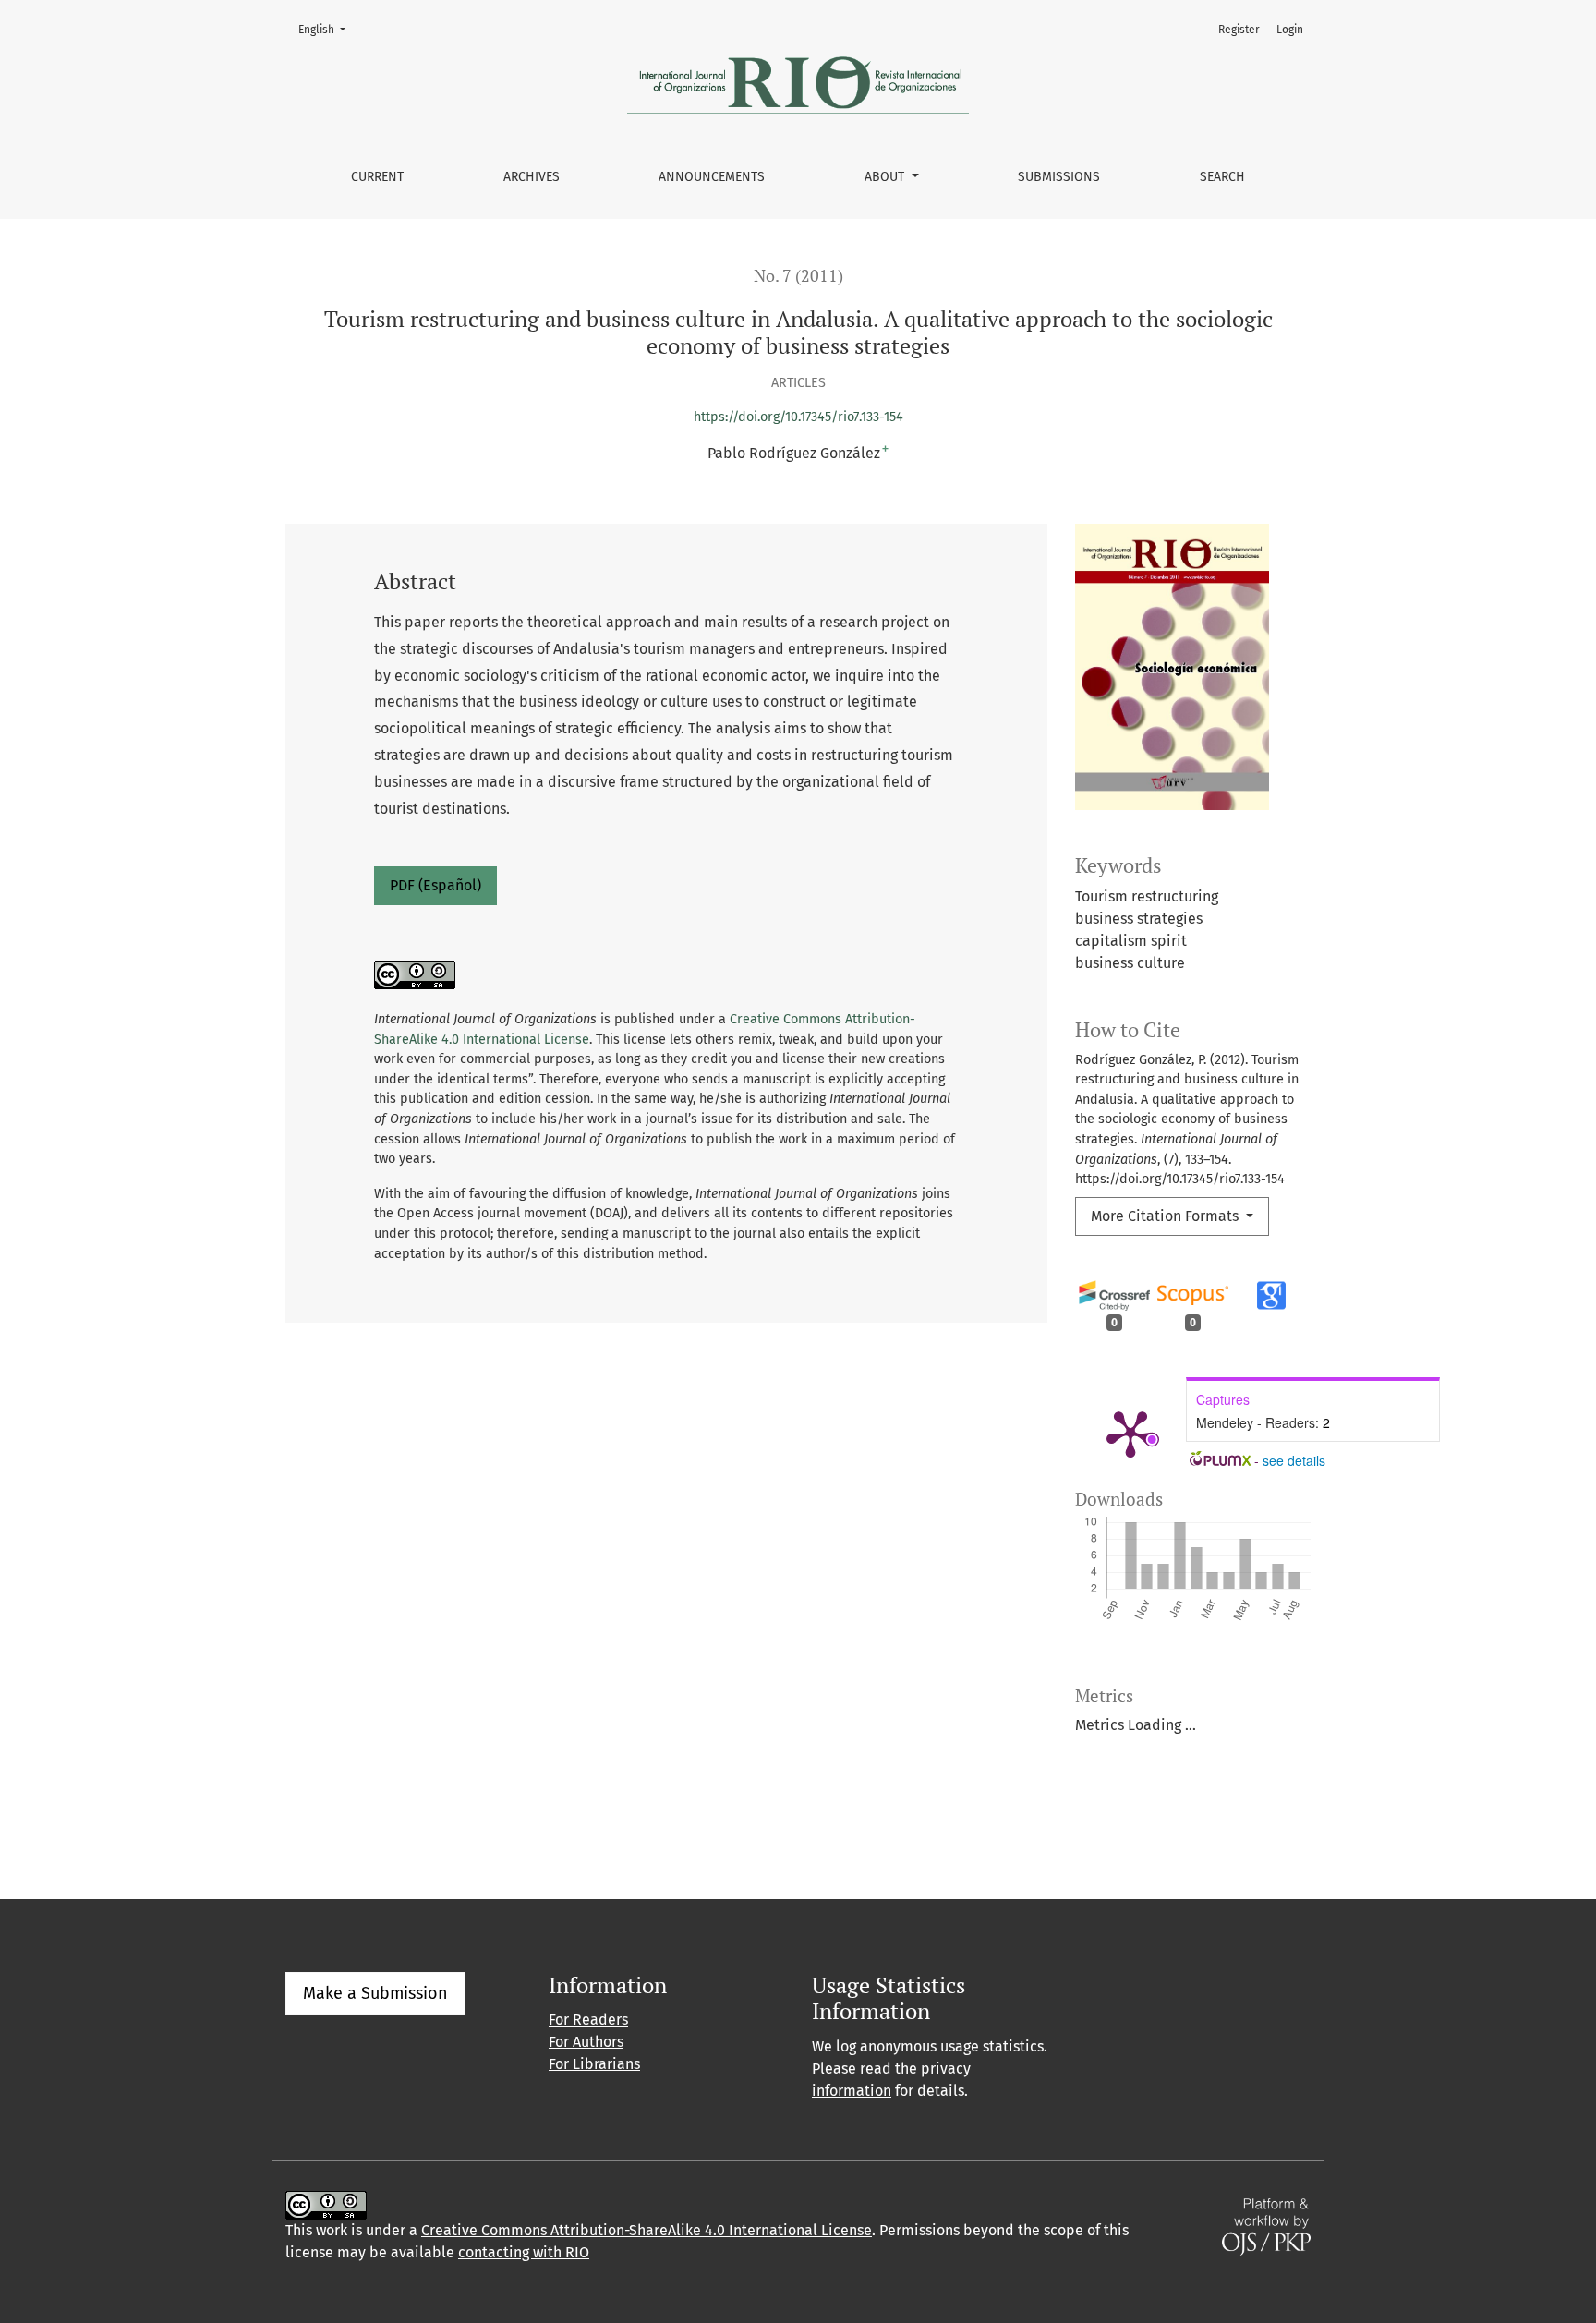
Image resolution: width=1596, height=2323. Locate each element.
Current (377, 177)
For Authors (586, 2042)
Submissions (1059, 177)
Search (1222, 177)
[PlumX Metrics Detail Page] (1130, 1433)
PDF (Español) (435, 885)
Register (1239, 30)
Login (1290, 30)
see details (1294, 1460)
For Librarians (594, 2064)
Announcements (712, 177)
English (327, 29)
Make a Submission (375, 1993)
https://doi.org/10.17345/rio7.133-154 (798, 417)
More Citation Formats (1167, 1216)
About (886, 177)
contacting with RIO (524, 2252)
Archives (532, 177)
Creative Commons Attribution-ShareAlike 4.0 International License (647, 2230)
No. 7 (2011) (798, 276)
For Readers (588, 2020)
